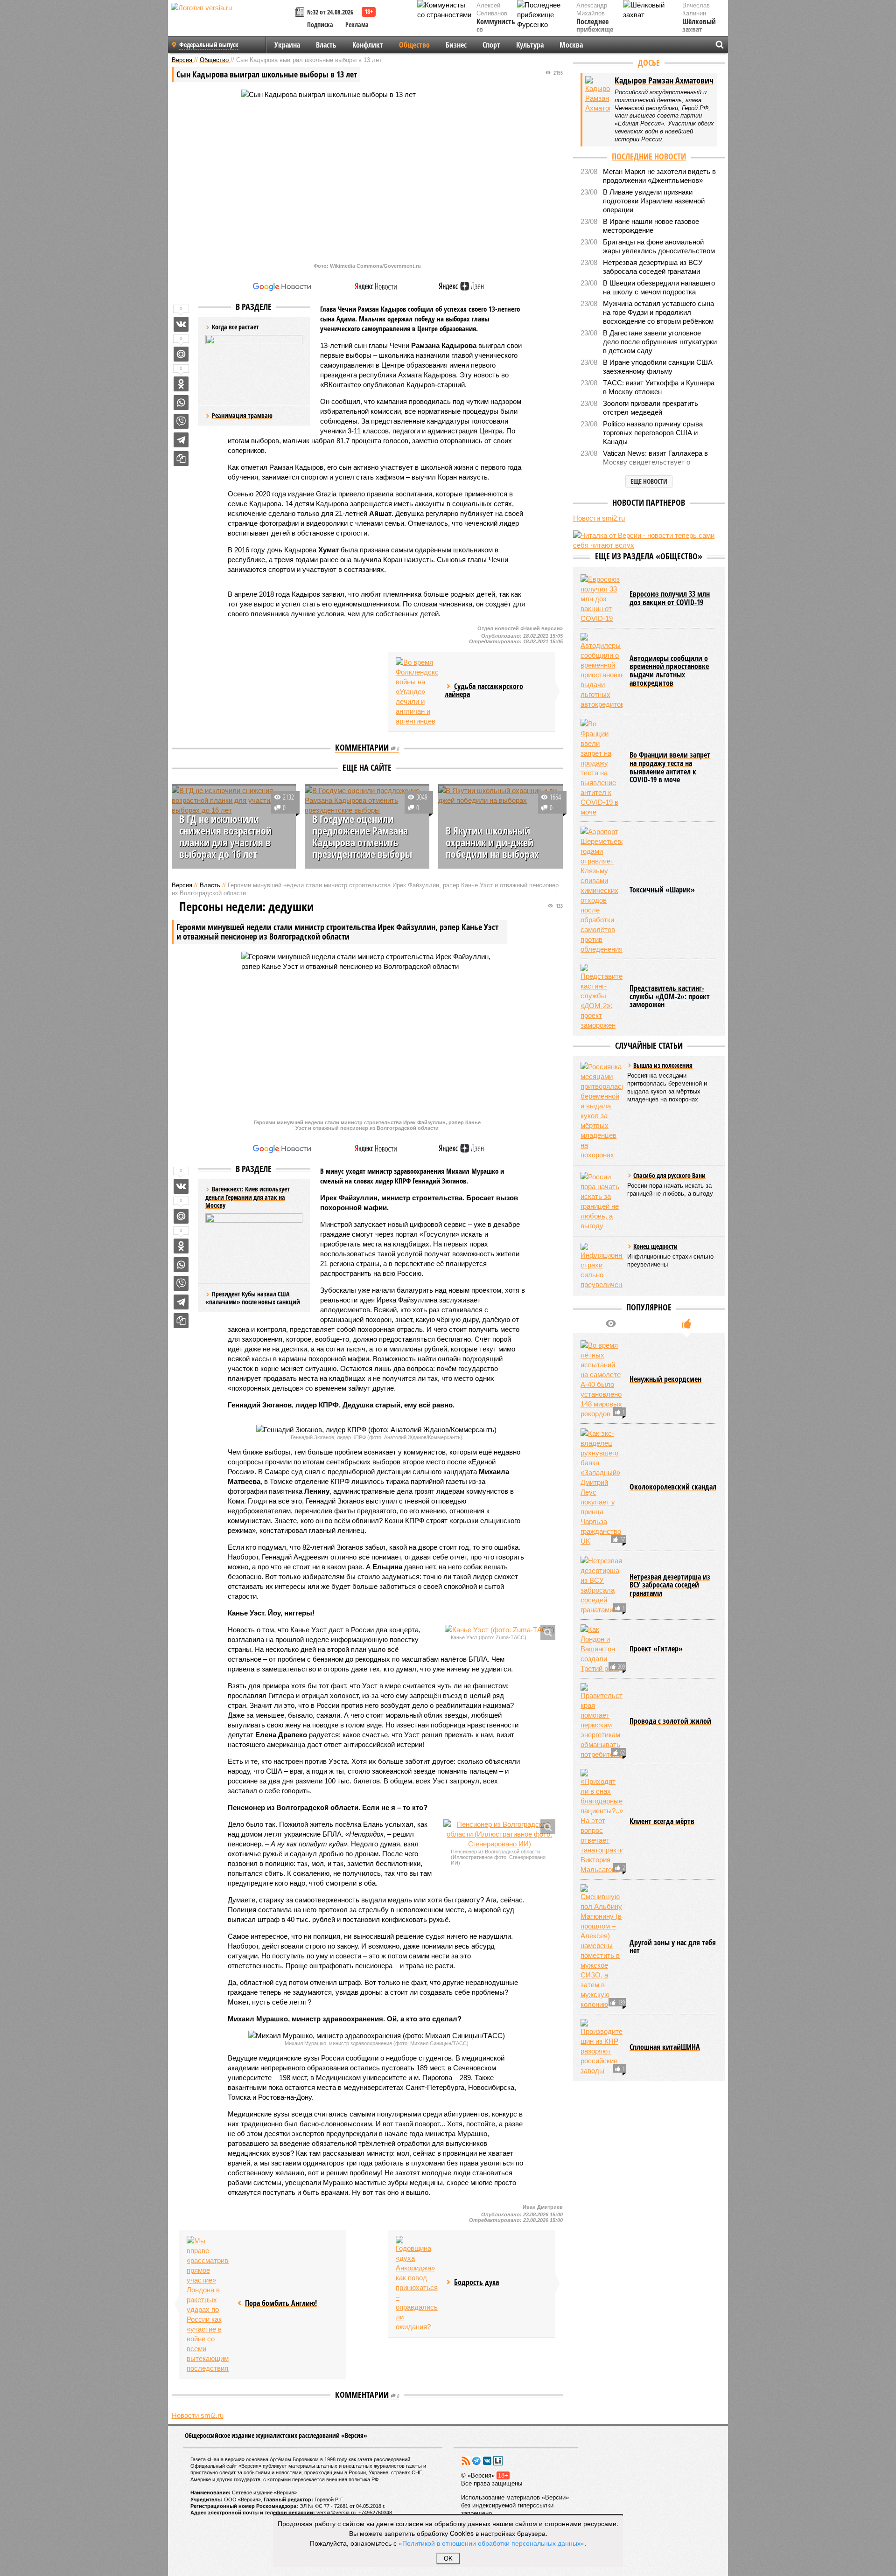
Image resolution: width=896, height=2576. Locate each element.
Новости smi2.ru (198, 2415)
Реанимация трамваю (242, 415)
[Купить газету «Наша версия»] (301, 13)
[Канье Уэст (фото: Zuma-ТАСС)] (499, 1630)
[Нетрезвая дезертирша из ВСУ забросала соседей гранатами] (602, 1585)
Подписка (320, 24)
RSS (466, 2461)
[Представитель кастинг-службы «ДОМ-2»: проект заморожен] (602, 997)
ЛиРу (498, 2461)
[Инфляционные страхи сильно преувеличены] (602, 1266)
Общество (414, 45)
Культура (530, 45)
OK (448, 2559)
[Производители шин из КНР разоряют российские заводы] (602, 2047)
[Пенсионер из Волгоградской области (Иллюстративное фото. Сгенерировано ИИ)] (499, 1834)
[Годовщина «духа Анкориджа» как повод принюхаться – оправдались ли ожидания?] (417, 2284)
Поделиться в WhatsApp (181, 403)
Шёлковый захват (699, 26)
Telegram (476, 2461)
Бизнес (456, 45)
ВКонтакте (487, 2461)
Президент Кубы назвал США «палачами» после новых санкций (253, 1298)
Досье (649, 63)
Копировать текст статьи (181, 459)
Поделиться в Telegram (181, 440)
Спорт (491, 45)
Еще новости (649, 481)
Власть (326, 45)
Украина (287, 45)
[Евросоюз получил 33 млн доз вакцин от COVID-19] (602, 599)
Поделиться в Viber (181, 421)
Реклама (357, 24)
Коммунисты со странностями (498, 30)
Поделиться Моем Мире (181, 354)
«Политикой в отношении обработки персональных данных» (491, 2543)
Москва (571, 45)
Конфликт (368, 45)
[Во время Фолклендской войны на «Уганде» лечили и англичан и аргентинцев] (417, 692)
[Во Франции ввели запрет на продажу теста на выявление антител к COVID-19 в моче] (602, 768)
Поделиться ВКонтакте (181, 324)
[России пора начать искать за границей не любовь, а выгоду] (602, 1201)
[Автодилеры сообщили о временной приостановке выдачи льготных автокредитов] (602, 671)
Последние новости (649, 156)
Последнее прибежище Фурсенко (595, 30)
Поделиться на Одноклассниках (181, 384)
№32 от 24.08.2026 (330, 12)
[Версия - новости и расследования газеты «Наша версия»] (231, 22)
